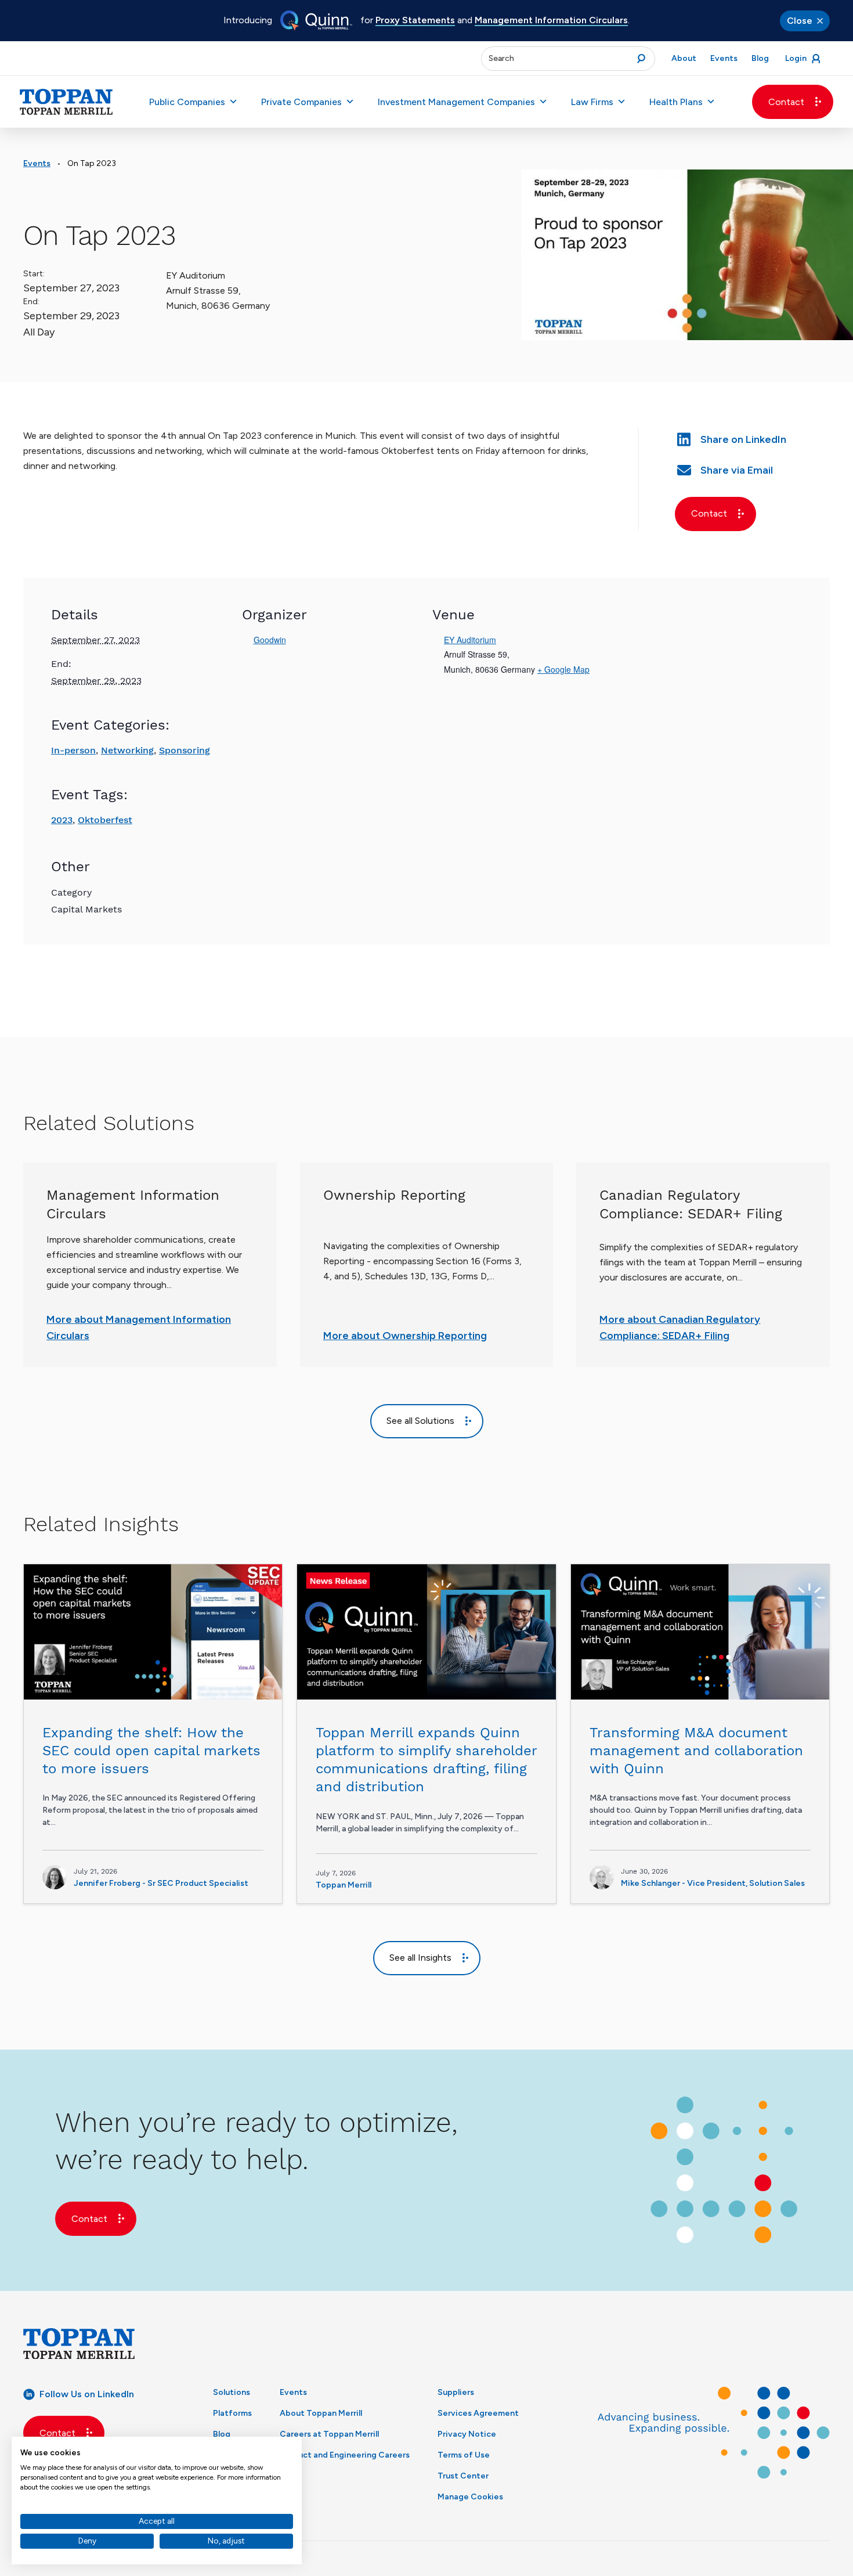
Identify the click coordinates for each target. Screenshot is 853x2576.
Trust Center (463, 2476)
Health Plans (676, 102)
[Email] (753, 469)
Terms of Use (464, 2455)
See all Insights (420, 1958)
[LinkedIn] (753, 438)
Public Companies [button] (187, 102)
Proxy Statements (415, 20)
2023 (62, 820)
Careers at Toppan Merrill (329, 2434)
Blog (222, 2434)
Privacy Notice (467, 2434)
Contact (786, 102)
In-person (73, 750)
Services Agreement (478, 2413)
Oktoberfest (105, 820)
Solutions (232, 2392)
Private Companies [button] (301, 102)
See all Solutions (420, 1421)
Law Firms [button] (592, 102)
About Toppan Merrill (321, 2413)
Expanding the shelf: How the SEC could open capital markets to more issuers (151, 1751)
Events (37, 163)
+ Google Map (563, 669)
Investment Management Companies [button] (456, 102)
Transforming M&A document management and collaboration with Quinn (696, 1751)
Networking (127, 750)
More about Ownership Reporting (405, 1336)
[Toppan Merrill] (66, 102)
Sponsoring (185, 750)
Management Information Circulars (551, 20)
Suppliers (456, 2392)
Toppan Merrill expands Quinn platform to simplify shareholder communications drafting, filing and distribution (426, 1760)
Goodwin (270, 640)
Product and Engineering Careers (345, 2455)
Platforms (232, 2413)
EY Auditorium (470, 640)
